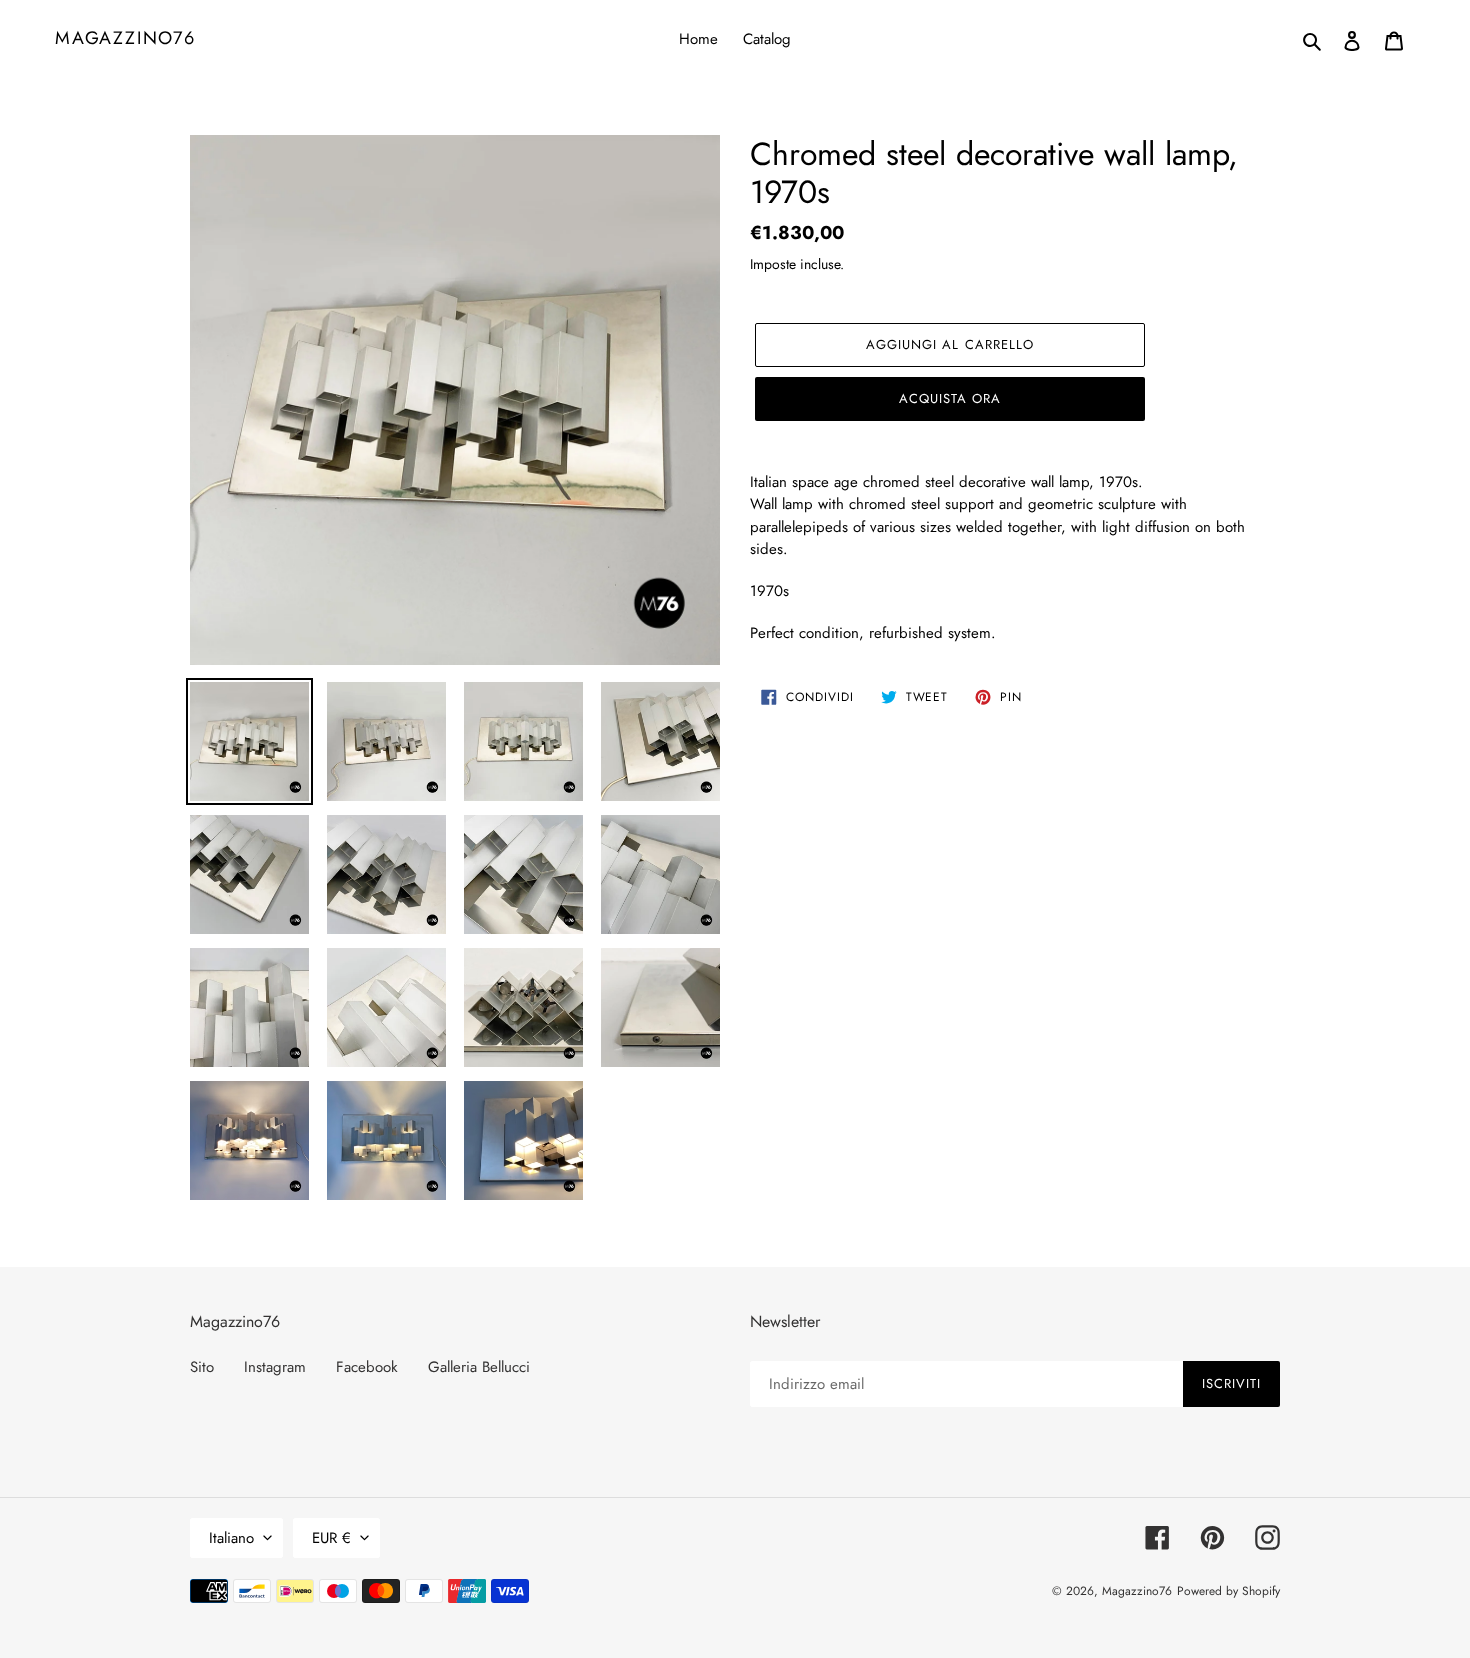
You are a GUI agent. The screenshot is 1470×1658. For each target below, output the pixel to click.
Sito (202, 1367)
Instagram (275, 1367)
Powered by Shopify (1228, 1591)
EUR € (331, 1538)
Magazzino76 (125, 39)
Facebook (367, 1367)
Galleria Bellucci (479, 1367)
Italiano (231, 1538)
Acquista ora (950, 398)
